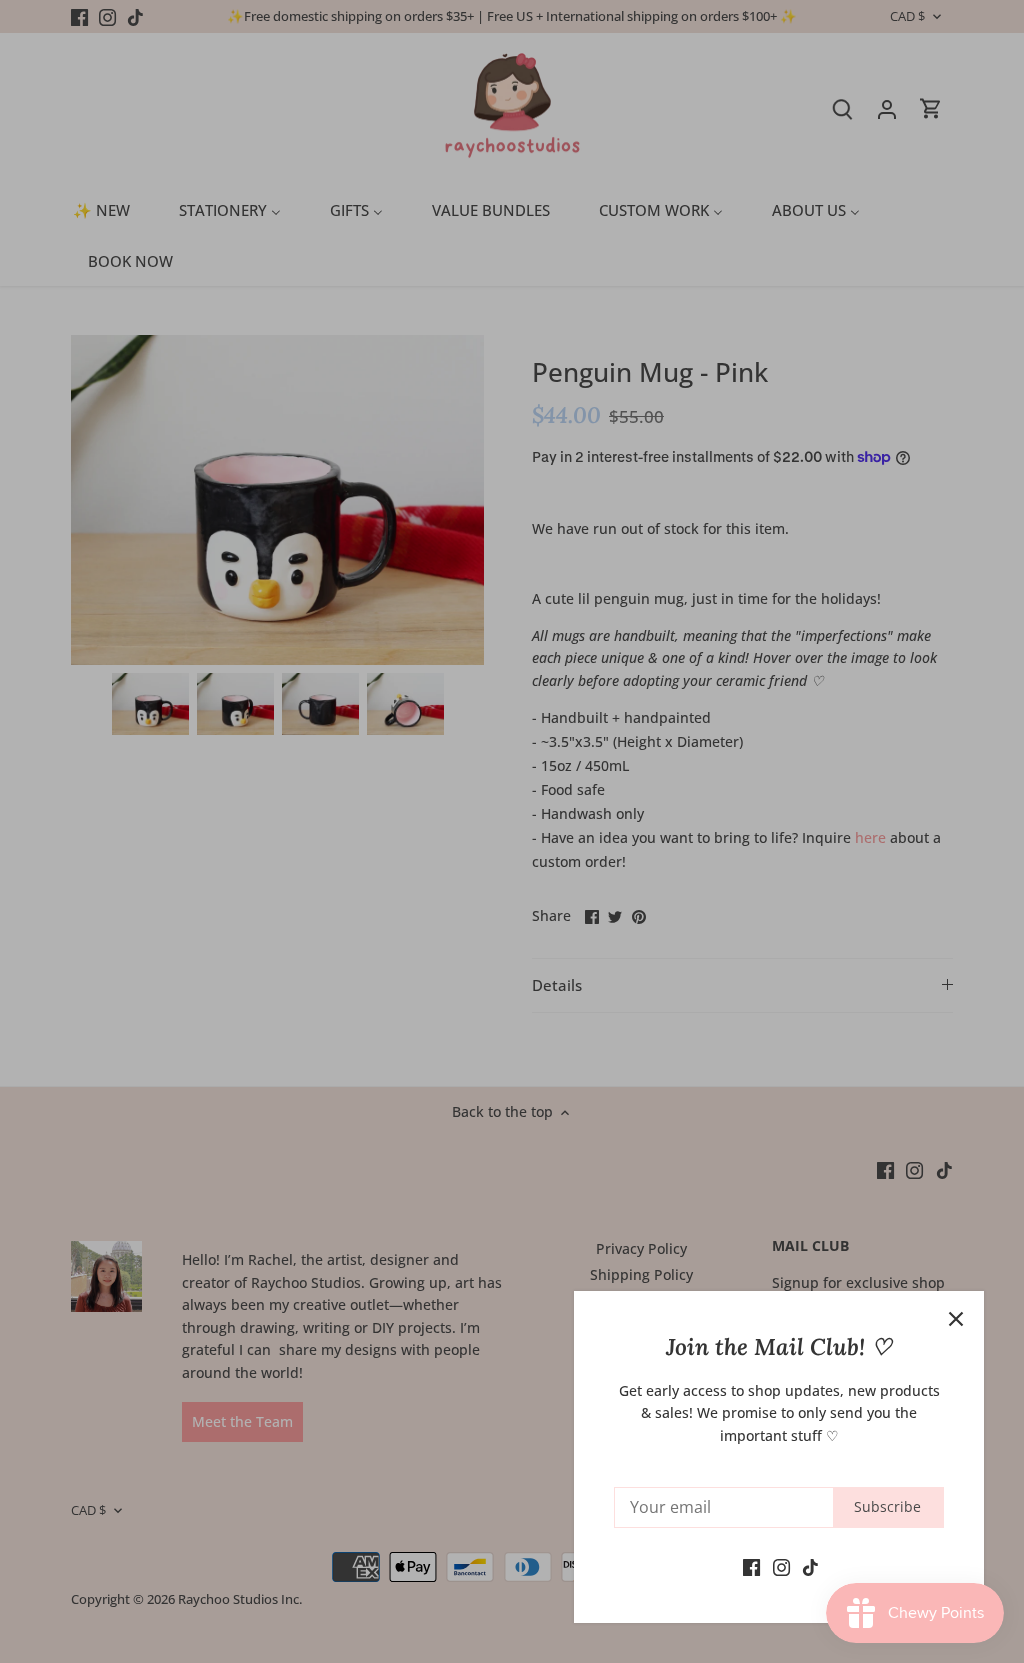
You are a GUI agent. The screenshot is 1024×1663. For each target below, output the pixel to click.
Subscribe (887, 1506)
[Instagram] (781, 1566)
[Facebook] (751, 1566)
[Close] (956, 1319)
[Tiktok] (810, 1566)
